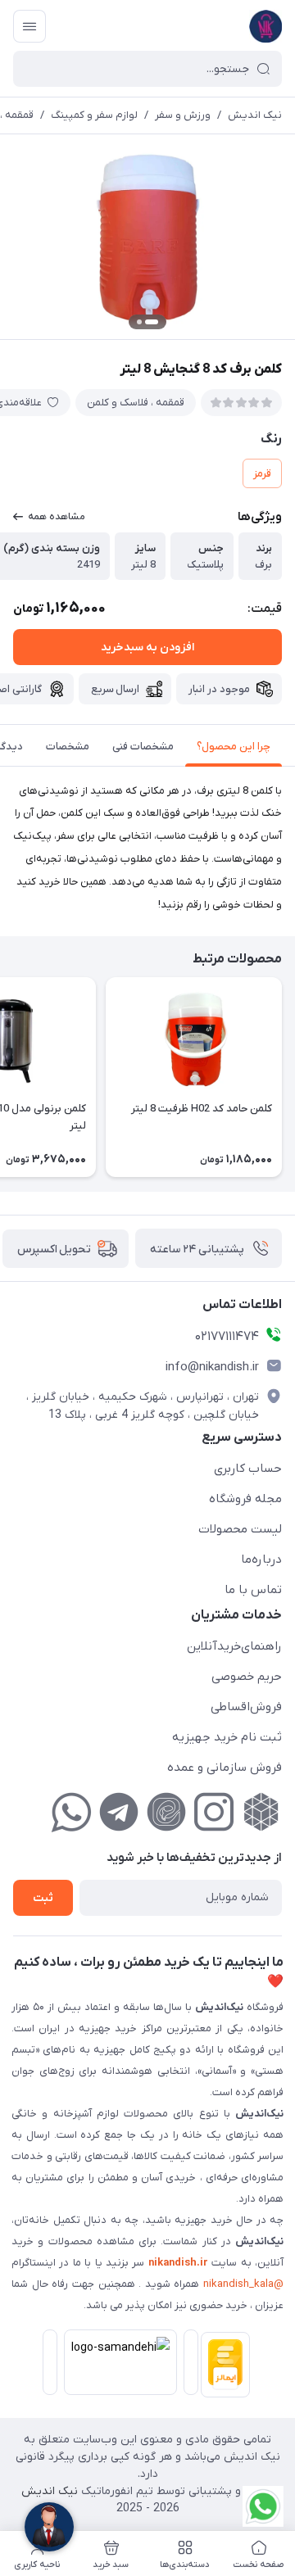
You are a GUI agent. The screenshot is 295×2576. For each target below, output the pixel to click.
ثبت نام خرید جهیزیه (227, 1737)
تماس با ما (253, 1590)
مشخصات (68, 747)
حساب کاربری (248, 1469)
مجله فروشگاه (245, 1499)
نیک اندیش (255, 115)
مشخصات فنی (143, 747)
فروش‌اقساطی (246, 1707)
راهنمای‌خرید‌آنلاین (234, 1646)
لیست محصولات (240, 1529)
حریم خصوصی (247, 1677)
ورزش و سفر (183, 115)
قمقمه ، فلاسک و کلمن (136, 403)
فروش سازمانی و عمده (225, 1768)
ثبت (43, 1898)
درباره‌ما (261, 1560)
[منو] (29, 26)
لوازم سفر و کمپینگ (94, 115)
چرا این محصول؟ (234, 747)
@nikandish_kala (243, 2284)
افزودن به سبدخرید (147, 647)
